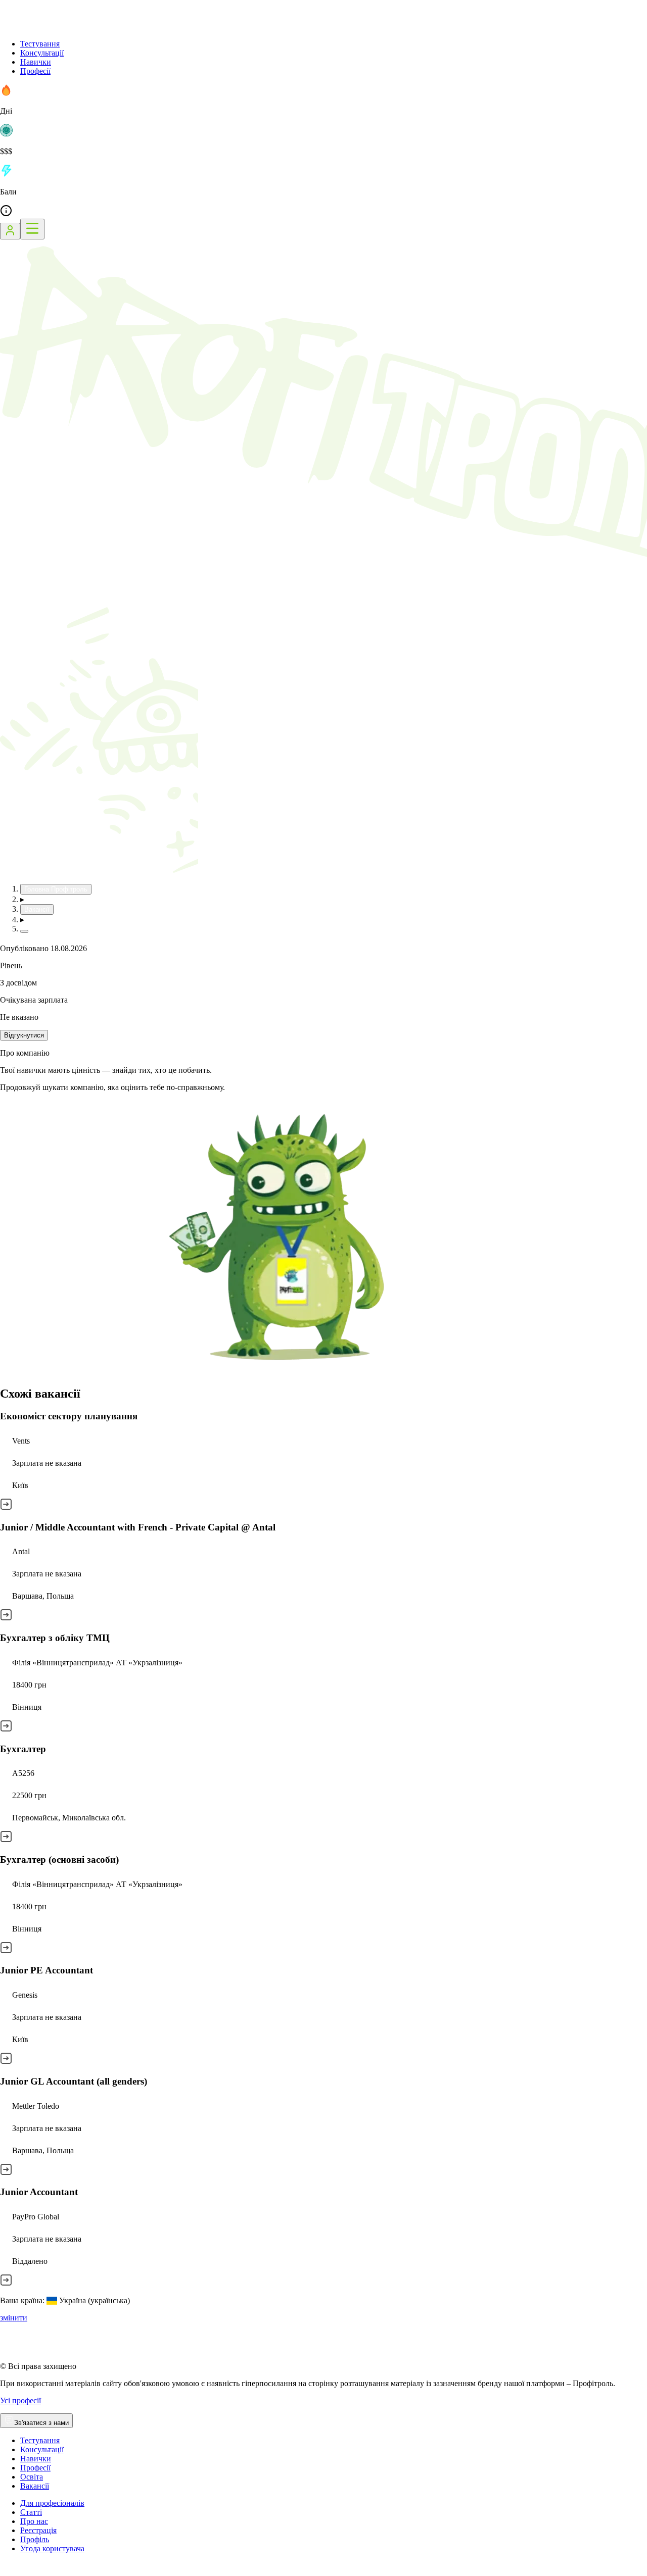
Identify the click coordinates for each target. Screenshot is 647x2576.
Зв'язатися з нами (41, 2423)
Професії (35, 71)
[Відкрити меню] (32, 229)
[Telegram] (43, 2571)
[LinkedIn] (68, 2571)
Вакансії (35, 2486)
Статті (31, 2512)
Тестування (40, 44)
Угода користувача (52, 2548)
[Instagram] (6, 2571)
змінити (14, 2318)
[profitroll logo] (51, 27)
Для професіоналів (52, 2503)
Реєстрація (38, 2530)
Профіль (35, 2539)
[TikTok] (18, 2571)
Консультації (42, 53)
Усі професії (20, 2400)
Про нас (34, 2521)
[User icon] (10, 231)
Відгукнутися (24, 1035)
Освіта (32, 2477)
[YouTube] (30, 2571)
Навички (36, 62)
